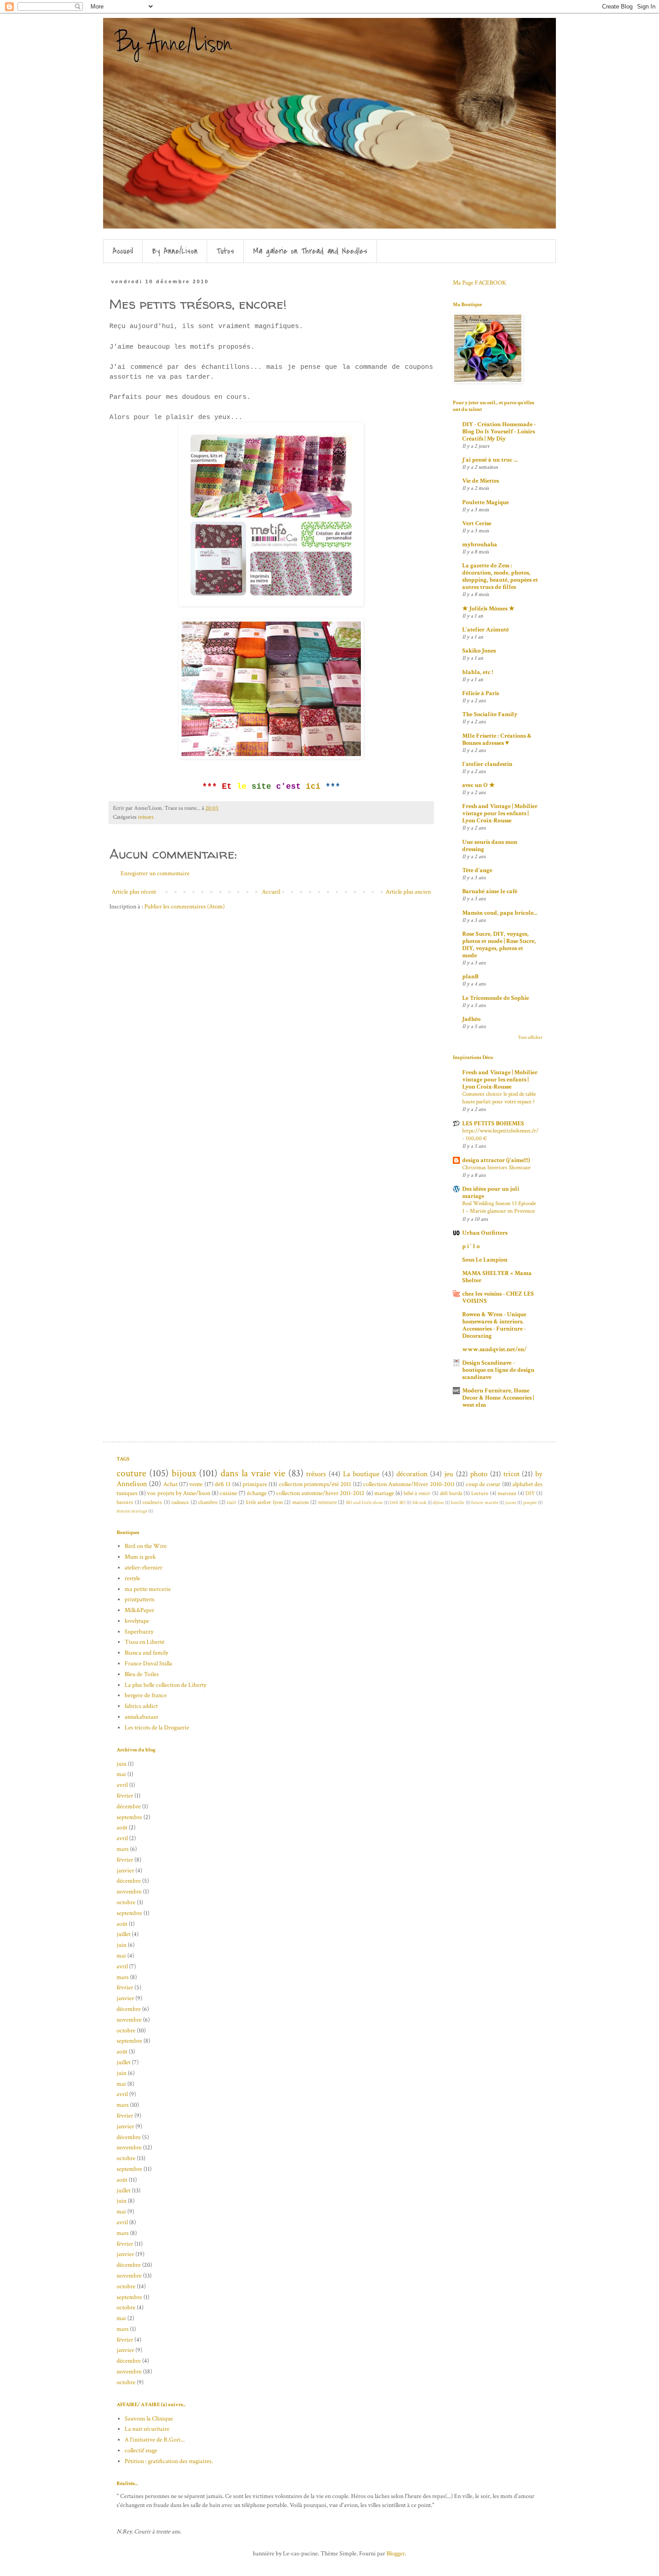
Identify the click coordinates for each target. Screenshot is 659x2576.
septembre (129, 1817)
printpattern (139, 1599)
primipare (255, 1484)
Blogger (396, 2554)
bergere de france (146, 1695)
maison (301, 1502)
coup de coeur (483, 1484)
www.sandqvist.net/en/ (494, 1349)
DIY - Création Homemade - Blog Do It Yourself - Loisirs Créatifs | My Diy (499, 432)
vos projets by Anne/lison (179, 1493)
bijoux (184, 1473)
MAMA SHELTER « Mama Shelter (497, 1277)
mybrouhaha (480, 545)
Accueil (123, 251)
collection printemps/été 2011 (315, 1484)
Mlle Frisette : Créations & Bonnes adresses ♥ (497, 739)
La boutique (361, 1474)
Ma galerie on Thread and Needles (310, 251)
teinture (327, 1502)
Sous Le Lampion (485, 1260)
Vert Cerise (477, 523)
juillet (124, 1934)
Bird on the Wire (146, 1546)
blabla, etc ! (478, 672)
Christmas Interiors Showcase (496, 1167)
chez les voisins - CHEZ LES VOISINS (498, 1297)
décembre (129, 1807)
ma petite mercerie (148, 1589)
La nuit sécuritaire (147, 2429)
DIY (530, 1493)
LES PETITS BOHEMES (493, 1124)
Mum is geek (140, 1557)
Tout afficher (530, 1037)
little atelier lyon (264, 1502)
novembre (129, 1892)
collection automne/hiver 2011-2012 (320, 1493)
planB (470, 977)
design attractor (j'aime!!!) (496, 1160)
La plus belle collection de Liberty (165, 1685)
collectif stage (141, 2451)
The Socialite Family (490, 714)
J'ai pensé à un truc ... (490, 460)
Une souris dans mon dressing (490, 846)
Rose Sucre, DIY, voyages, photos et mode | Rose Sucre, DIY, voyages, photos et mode (499, 945)
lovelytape (137, 1621)
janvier (125, 1871)
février (125, 1796)
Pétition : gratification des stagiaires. (169, 2461)
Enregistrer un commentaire (155, 873)
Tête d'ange (477, 870)
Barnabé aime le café (490, 891)
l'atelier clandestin (487, 764)
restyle (132, 1578)
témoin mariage (132, 1511)
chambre (208, 1502)
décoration (412, 1474)
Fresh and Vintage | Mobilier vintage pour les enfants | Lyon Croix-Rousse (500, 813)
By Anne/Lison (175, 251)
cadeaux (180, 1502)
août (122, 1828)
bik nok (420, 1502)
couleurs (152, 1502)
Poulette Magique (486, 502)
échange (257, 1493)
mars (123, 1849)
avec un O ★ (479, 785)
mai (121, 1774)
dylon (438, 1502)
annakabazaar (141, 1717)
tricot (512, 1474)
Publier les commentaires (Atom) (184, 907)
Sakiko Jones (479, 651)
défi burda (451, 1493)
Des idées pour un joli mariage (491, 1193)
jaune (511, 1502)
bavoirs (125, 1502)
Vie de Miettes (481, 481)
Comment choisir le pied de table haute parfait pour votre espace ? (499, 1098)
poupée (530, 1502)
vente (196, 1484)
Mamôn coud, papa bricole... (500, 913)
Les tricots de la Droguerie (157, 1728)
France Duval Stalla (148, 1664)
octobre (126, 1902)
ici (313, 787)
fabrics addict (141, 1706)
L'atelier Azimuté (486, 630)
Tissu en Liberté (145, 1642)
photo (479, 1474)
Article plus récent (134, 892)
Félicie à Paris (481, 693)
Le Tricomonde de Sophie (496, 998)
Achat (170, 1484)
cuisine (228, 1493)
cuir (232, 1502)
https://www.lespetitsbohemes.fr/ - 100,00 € (500, 1135)
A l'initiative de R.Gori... (155, 2440)
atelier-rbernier (143, 1568)
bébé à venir (417, 1493)
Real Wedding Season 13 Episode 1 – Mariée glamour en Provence (499, 1207)
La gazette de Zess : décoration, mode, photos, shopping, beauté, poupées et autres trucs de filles (500, 576)
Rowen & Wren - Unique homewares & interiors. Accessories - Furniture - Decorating (494, 1325)
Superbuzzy (139, 1632)
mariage (384, 1493)
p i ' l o (471, 1246)
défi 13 (223, 1484)
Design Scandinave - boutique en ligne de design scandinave (498, 1370)
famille (457, 1502)
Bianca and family (146, 1653)
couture (131, 1473)
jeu (449, 1474)
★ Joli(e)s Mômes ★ (488, 609)
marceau (507, 1493)
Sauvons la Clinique (149, 2419)
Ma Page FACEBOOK (479, 283)
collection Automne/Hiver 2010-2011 (409, 1484)
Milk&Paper (139, 1610)
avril (122, 1785)
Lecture (480, 1493)
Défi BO (398, 1502)
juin (121, 1764)
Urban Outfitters (485, 1233)
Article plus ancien (408, 892)
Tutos (225, 251)
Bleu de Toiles (142, 1674)
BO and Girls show (364, 1502)
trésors (146, 817)
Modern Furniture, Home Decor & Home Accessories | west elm (498, 1398)
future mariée (485, 1502)
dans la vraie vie (253, 1473)
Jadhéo (471, 1019)
